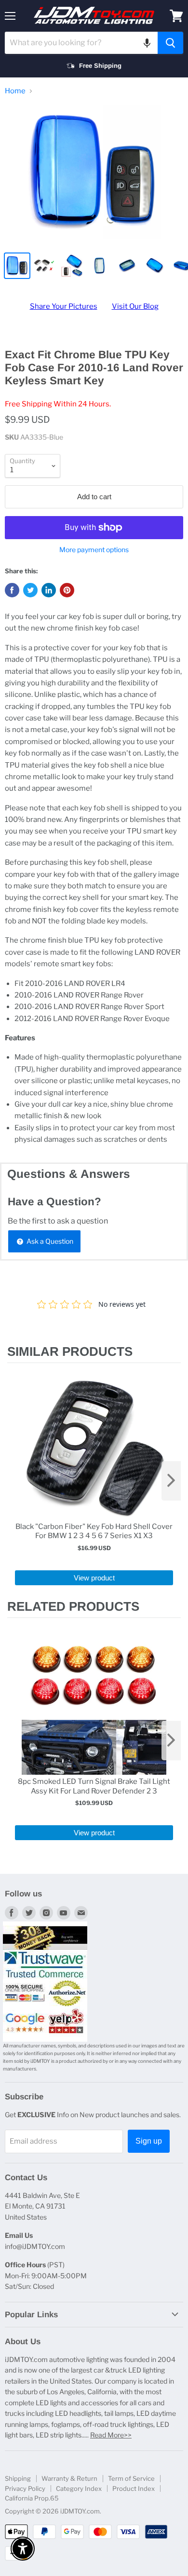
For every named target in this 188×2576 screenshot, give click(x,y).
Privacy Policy (25, 2488)
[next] (171, 1481)
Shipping (18, 2478)
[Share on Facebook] (12, 590)
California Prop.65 (32, 2498)
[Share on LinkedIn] (49, 590)
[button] (147, 43)
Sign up (149, 2141)
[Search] (170, 43)
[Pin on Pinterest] (67, 590)
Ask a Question (49, 1241)
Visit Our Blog (135, 306)
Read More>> (111, 2435)
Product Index (134, 2488)
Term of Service (131, 2478)
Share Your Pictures (64, 306)
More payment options (94, 550)
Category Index (79, 2488)
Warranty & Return (69, 2478)
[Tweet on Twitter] (30, 590)
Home (15, 91)
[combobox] (81, 43)
